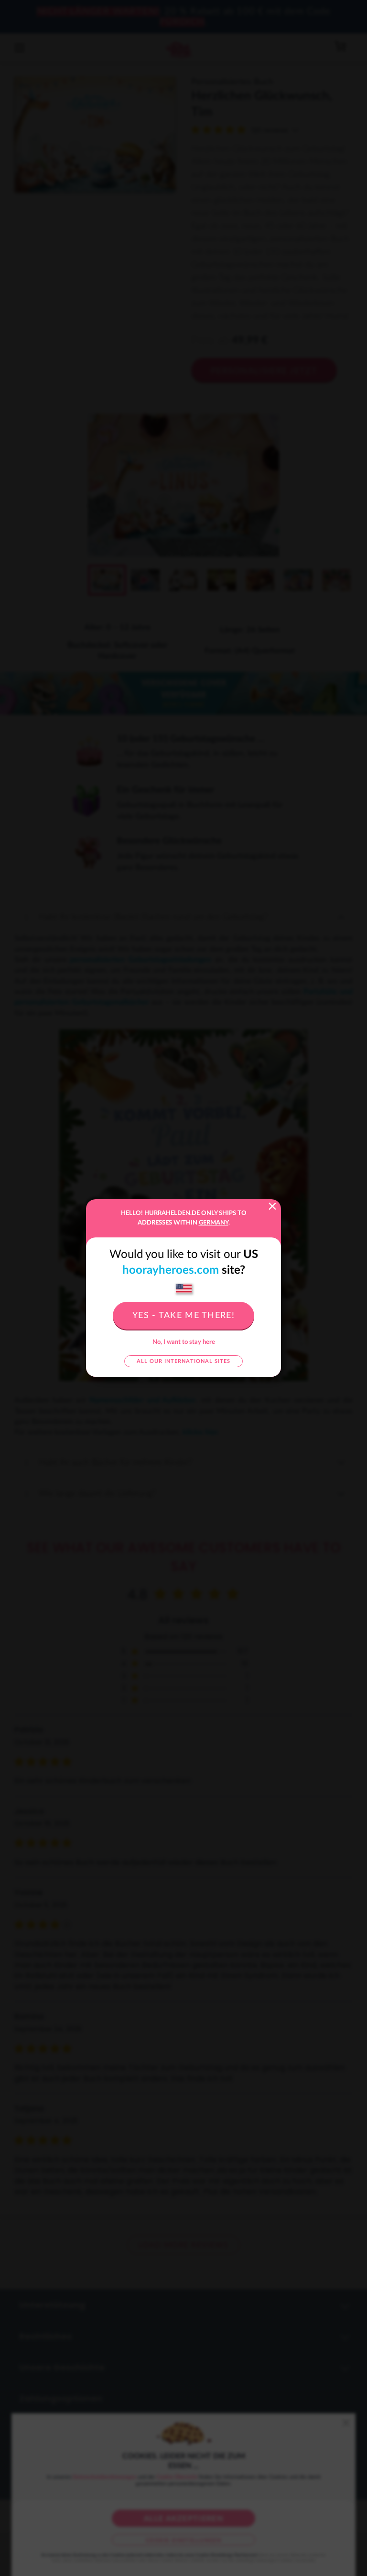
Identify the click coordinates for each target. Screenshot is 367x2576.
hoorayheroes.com (171, 1270)
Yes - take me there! (183, 1316)
